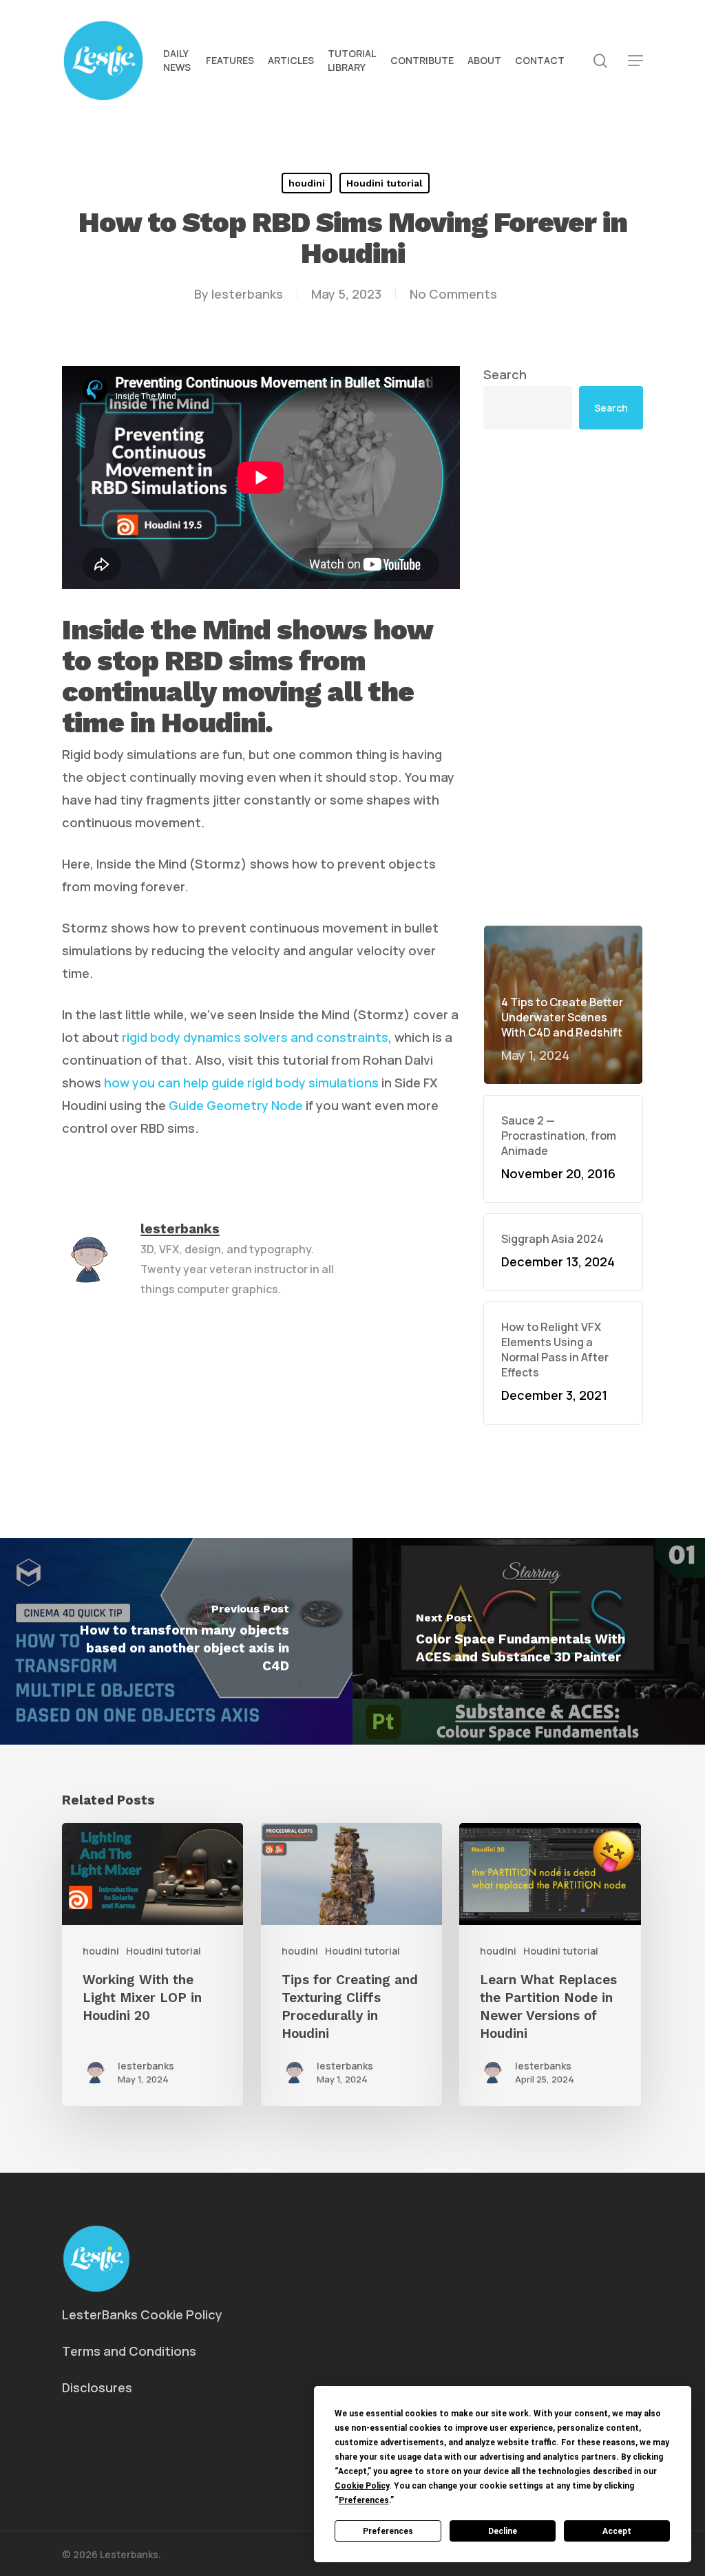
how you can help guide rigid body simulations (241, 1083)
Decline (503, 2531)
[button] (635, 61)
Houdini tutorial (385, 183)
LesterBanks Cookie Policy (142, 2314)
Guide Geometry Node (236, 1105)
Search (505, 374)
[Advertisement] (563, 677)
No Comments (453, 294)
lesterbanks (247, 294)
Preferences (388, 2531)
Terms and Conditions (129, 2351)
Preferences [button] (364, 2500)
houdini (307, 183)
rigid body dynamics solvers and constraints (255, 1037)
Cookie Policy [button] (362, 2486)
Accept (617, 2531)
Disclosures (97, 2387)
